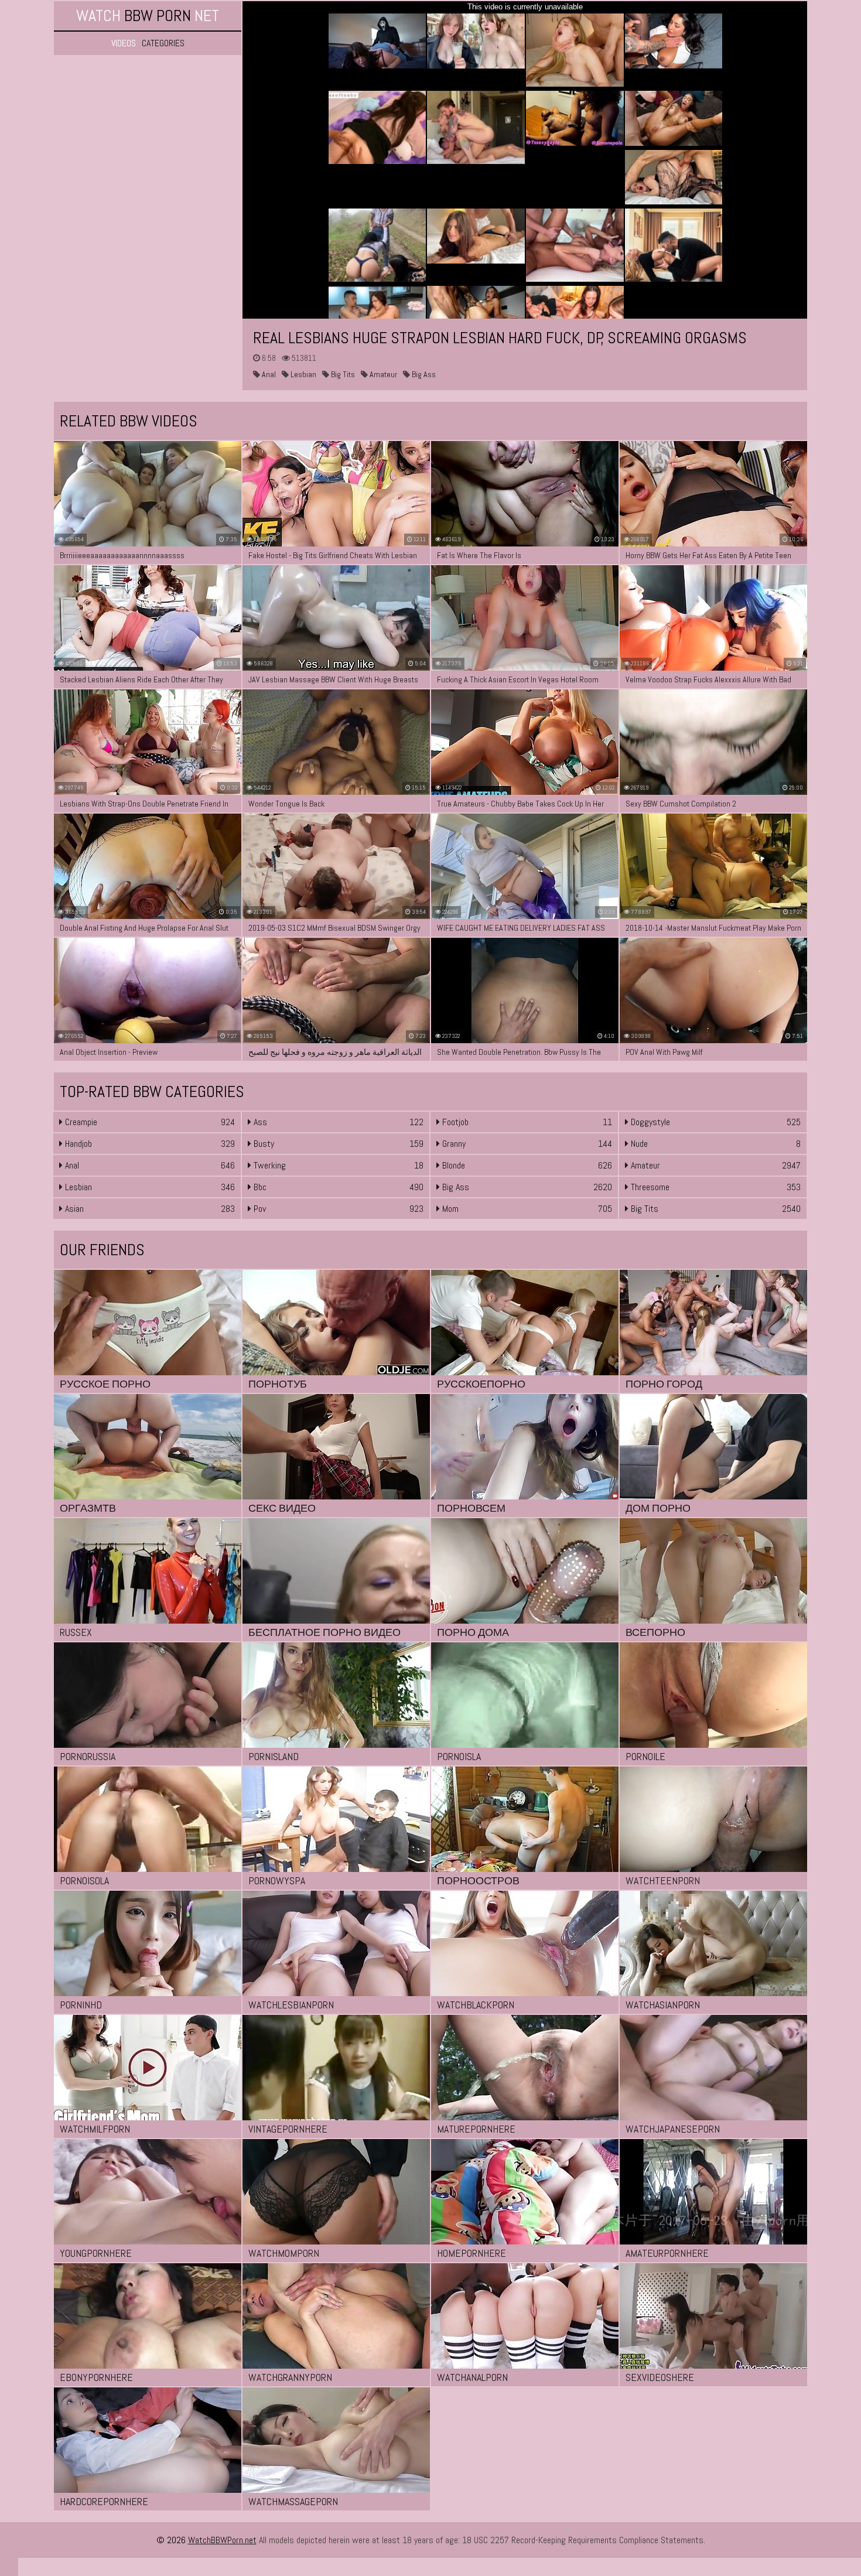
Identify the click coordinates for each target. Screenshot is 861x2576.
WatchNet (148, 16)
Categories (163, 43)
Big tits (342, 374)
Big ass (423, 374)
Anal (268, 374)
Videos (124, 43)
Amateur (382, 374)
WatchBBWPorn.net (222, 2540)
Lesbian (303, 374)
